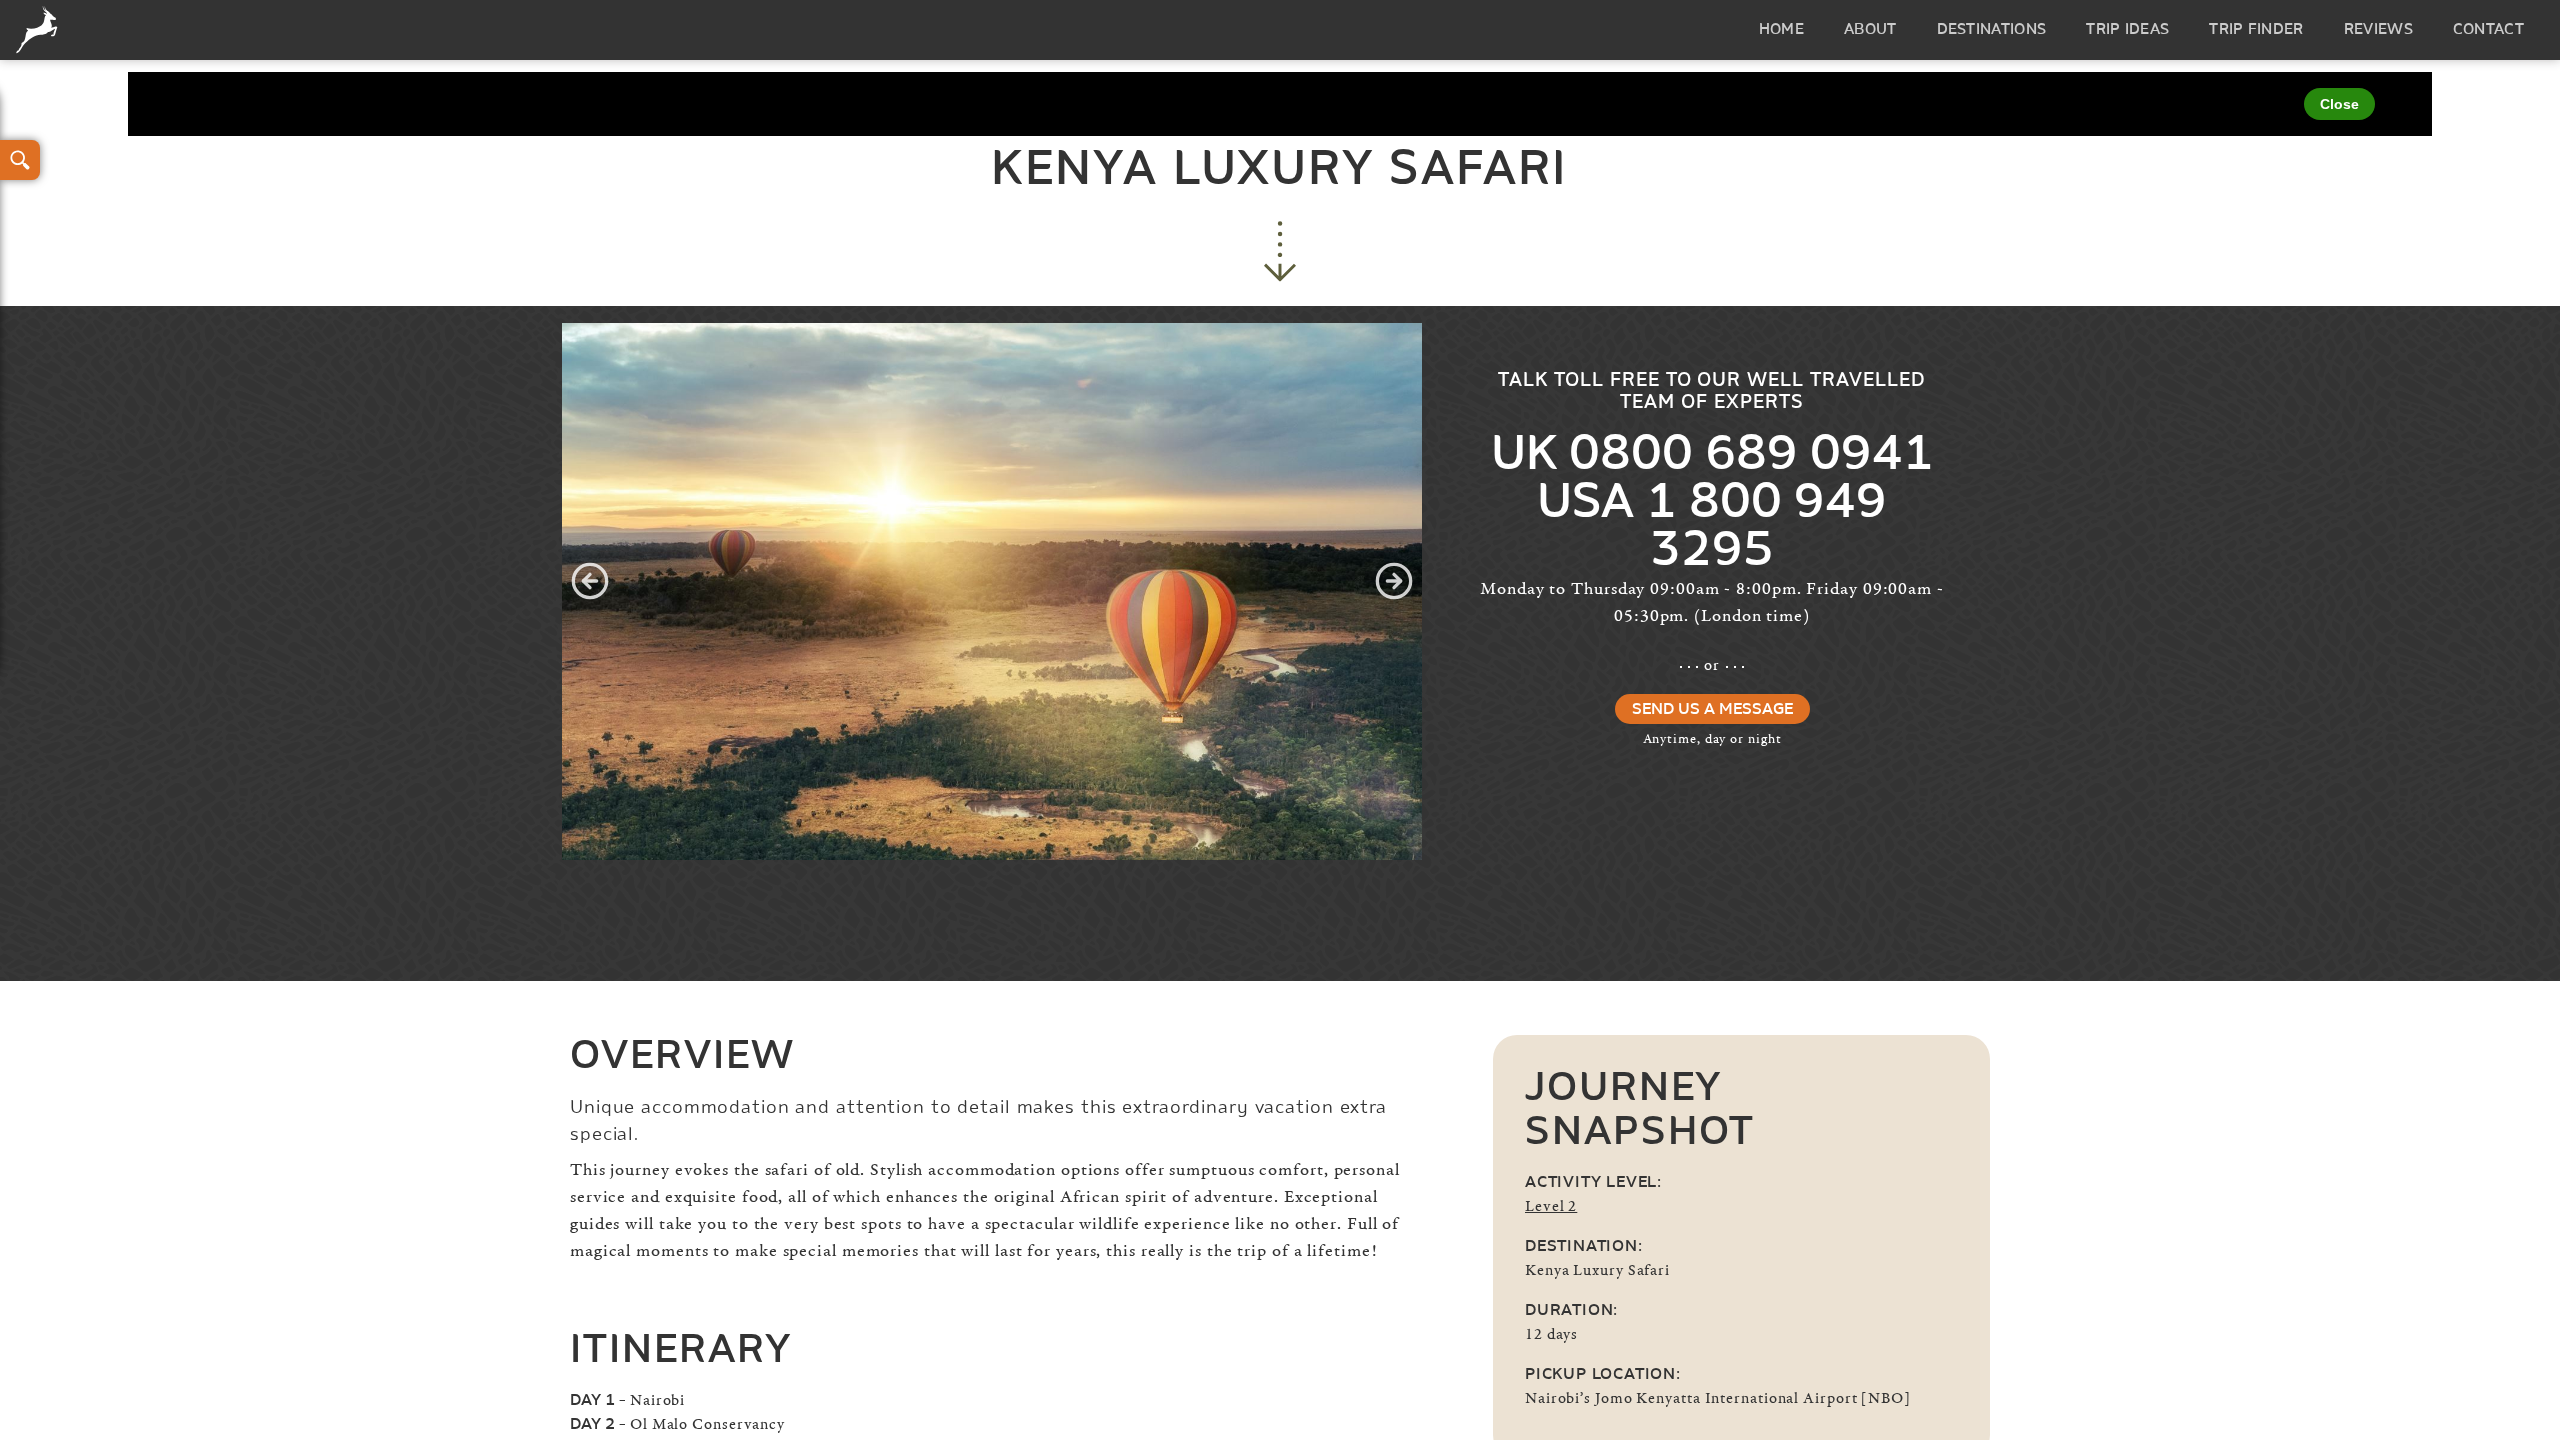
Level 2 (1551, 1206)
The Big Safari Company (41, 30)
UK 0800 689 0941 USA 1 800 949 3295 (1712, 504)
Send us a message (1712, 710)
